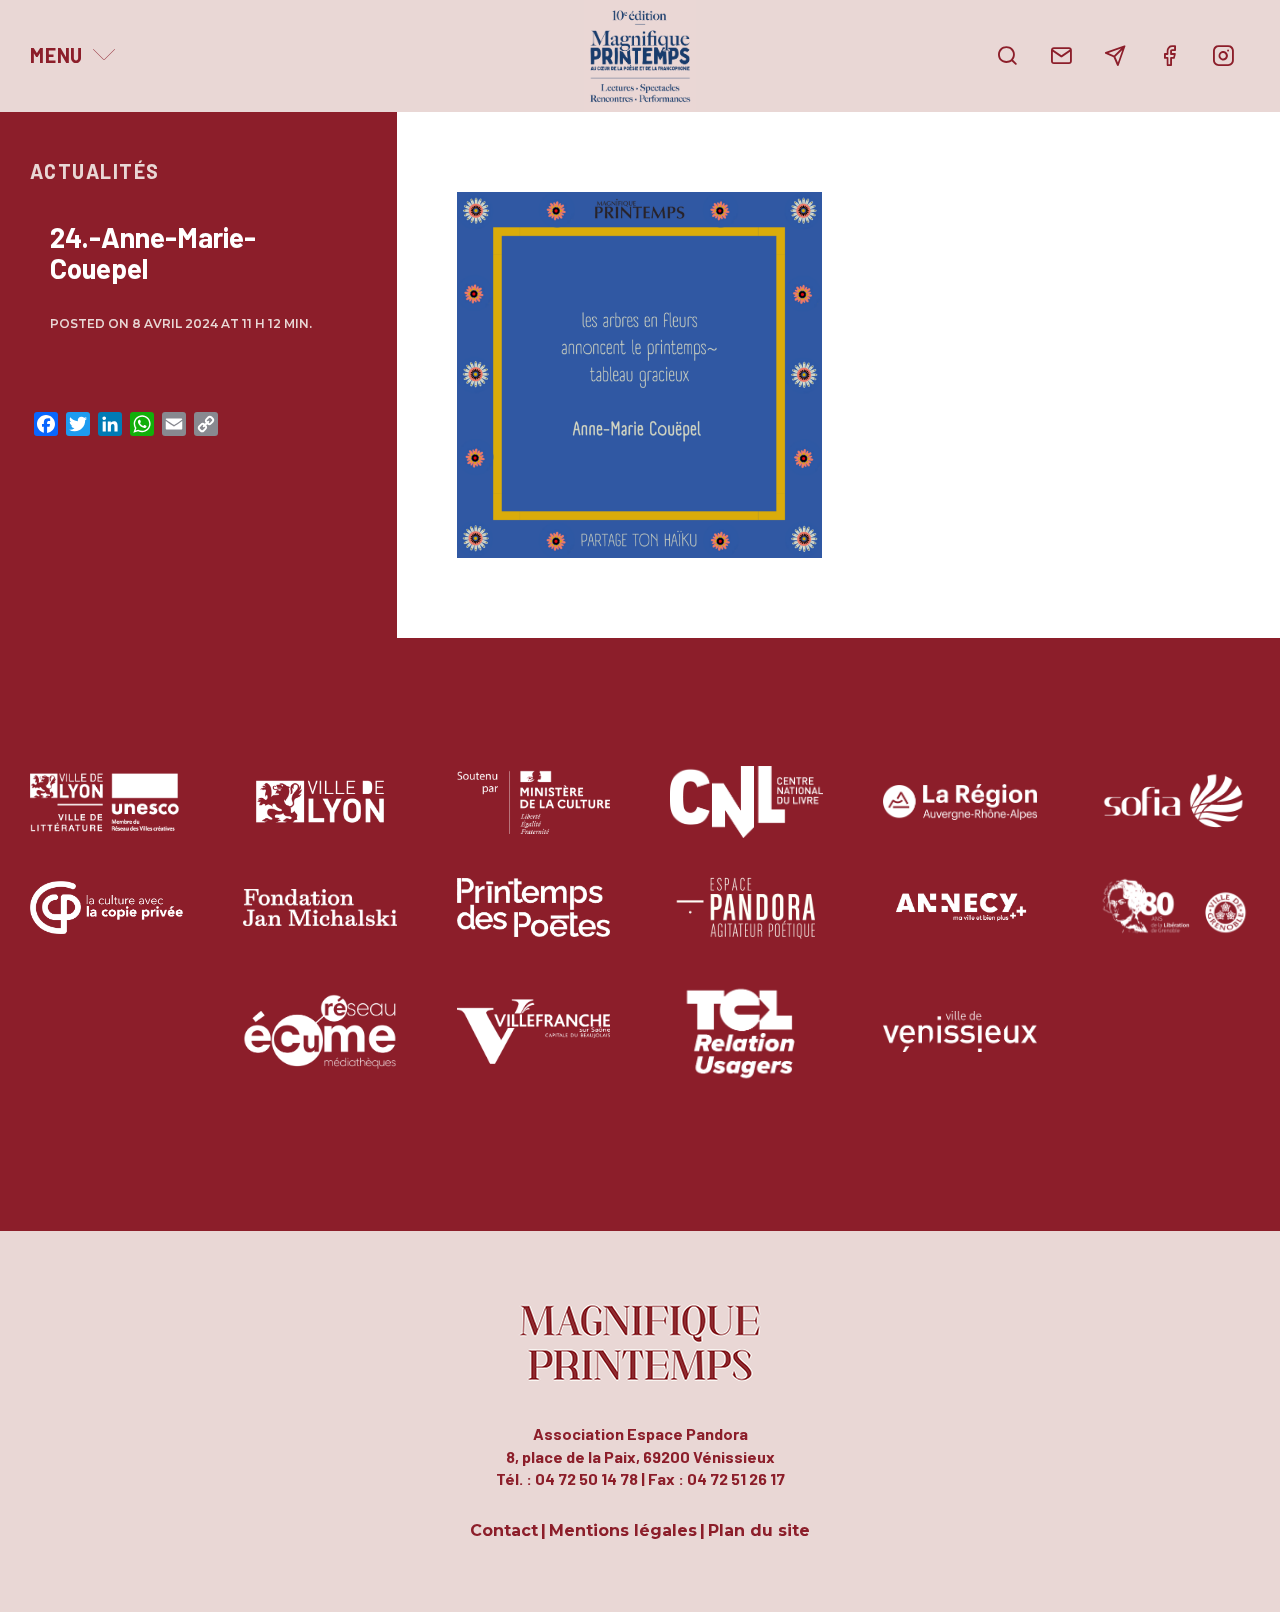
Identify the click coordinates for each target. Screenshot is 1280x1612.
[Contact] (1061, 56)
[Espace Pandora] (746, 922)
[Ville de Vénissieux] (959, 1046)
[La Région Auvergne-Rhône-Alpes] (959, 816)
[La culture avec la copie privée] (106, 922)
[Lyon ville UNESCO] (106, 816)
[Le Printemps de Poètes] (533, 922)
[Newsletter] (1115, 56)
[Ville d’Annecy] (959, 922)
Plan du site (759, 1531)
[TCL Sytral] (746, 1046)
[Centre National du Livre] (746, 816)
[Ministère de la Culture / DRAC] (533, 816)
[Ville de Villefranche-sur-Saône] (533, 1046)
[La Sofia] (1173, 816)
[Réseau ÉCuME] (319, 1046)
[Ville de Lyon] (319, 816)
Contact (504, 1531)
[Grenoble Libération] (1173, 922)
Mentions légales (623, 1531)
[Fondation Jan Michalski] (319, 922)
